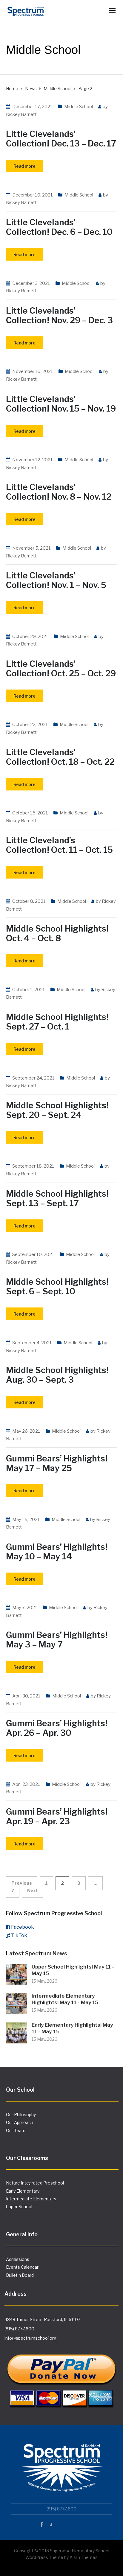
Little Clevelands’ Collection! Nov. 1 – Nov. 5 (56, 580)
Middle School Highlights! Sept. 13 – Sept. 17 (57, 1198)
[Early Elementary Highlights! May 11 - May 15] (16, 2032)
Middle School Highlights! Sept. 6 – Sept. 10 (57, 1287)
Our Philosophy (21, 2115)
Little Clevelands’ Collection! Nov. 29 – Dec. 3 (59, 315)
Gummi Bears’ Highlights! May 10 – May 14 (57, 1552)
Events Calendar (22, 2267)
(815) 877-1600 (19, 2329)
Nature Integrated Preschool (35, 2183)
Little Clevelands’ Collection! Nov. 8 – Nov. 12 (59, 492)
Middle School (79, 107)
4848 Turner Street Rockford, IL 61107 (42, 2319)
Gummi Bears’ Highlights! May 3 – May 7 (57, 1640)
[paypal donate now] (61, 2376)
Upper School (19, 2207)
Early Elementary (23, 2191)
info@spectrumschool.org (30, 2338)
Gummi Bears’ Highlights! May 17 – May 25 (57, 1463)
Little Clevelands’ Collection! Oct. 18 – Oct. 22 (60, 757)
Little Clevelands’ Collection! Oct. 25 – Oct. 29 (61, 669)
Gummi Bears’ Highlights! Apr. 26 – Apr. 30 (57, 1728)
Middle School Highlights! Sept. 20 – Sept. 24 (57, 1110)
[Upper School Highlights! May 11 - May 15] (16, 1974)
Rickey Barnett (21, 114)
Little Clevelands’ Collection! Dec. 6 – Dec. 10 (59, 227)
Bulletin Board (20, 2275)
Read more (24, 166)
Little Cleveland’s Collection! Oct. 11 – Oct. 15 (59, 845)
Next (33, 1891)
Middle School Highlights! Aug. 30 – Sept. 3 (57, 1375)
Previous (22, 1883)
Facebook (23, 1927)
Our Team (16, 2130)
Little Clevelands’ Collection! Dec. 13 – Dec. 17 (61, 139)
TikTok (19, 1935)
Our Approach (20, 2122)
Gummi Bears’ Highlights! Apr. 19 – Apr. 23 (57, 1816)
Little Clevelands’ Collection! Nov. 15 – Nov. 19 (61, 404)
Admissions (18, 2259)
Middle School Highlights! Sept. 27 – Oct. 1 (57, 1022)
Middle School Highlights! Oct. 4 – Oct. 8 (57, 933)
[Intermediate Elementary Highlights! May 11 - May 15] (16, 2003)
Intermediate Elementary (31, 2199)
